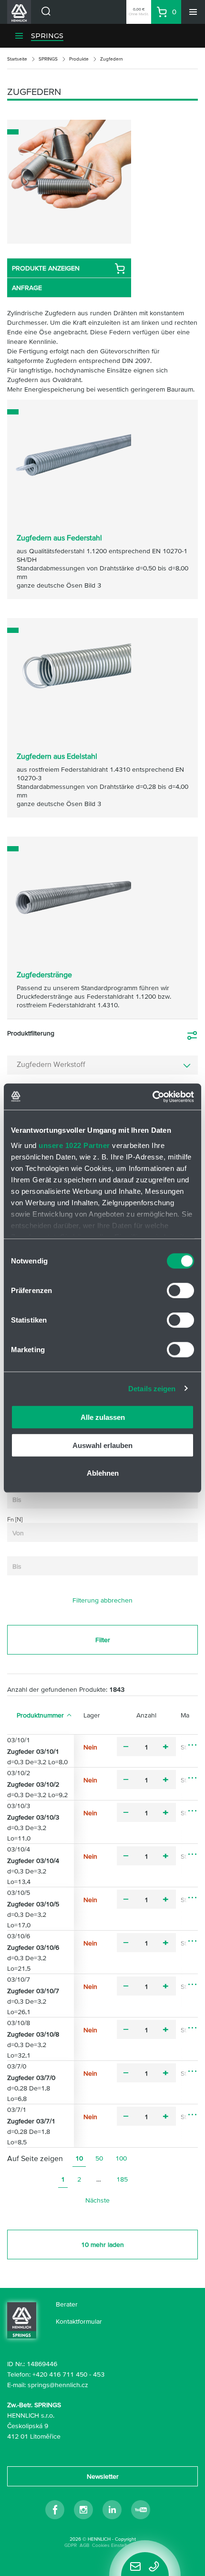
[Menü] (193, 12)
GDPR (71, 2545)
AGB (84, 2545)
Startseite (17, 59)
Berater (67, 2304)
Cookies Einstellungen (116, 2545)
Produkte (79, 59)
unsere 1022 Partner (74, 1145)
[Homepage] (22, 2319)
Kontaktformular (79, 2321)
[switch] (180, 1291)
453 (99, 2374)
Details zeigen (152, 1388)
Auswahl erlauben (102, 1445)
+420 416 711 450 (60, 2374)
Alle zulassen (103, 1417)
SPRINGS (47, 36)
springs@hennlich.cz (58, 2385)
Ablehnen (103, 1473)
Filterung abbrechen (102, 1600)
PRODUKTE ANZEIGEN (46, 268)
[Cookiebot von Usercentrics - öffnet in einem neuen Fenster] (152, 1097)
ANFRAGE (27, 288)
